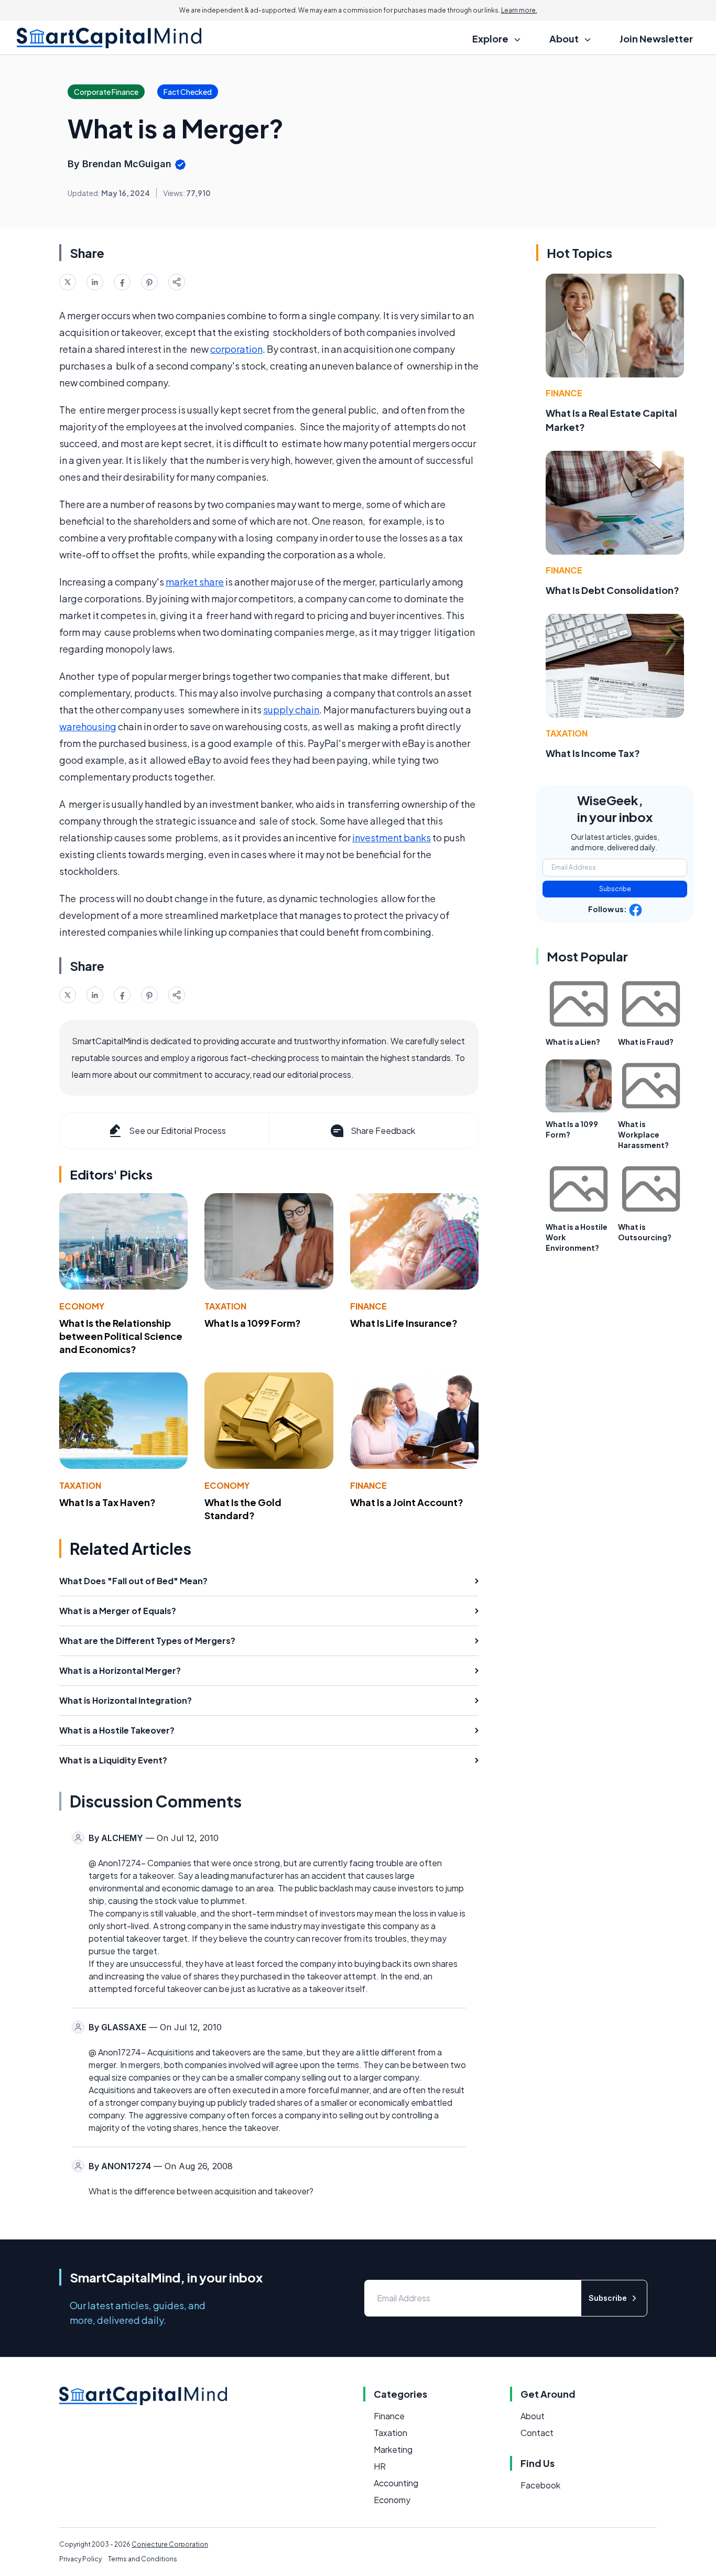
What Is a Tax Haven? (107, 1502)
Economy (82, 1306)
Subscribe (615, 889)
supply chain (291, 710)
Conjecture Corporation (170, 2544)
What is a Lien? (573, 1042)
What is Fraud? (646, 1042)
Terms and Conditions (143, 2559)
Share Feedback (383, 1130)
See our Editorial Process (177, 1130)
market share (195, 582)
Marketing (393, 2449)
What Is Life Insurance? (404, 1323)
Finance (368, 1306)
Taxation (225, 1306)
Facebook (540, 2485)
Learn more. (519, 10)
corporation (236, 349)
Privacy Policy (80, 2559)
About (533, 2416)
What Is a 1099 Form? (253, 1323)
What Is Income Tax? (593, 753)
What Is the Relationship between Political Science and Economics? (121, 1336)
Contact (537, 2433)
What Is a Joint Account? (407, 1502)
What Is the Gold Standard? (243, 1509)
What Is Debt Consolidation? (612, 590)
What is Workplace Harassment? (643, 1134)
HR (380, 2466)
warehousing (88, 726)
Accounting (396, 2483)
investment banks (392, 837)
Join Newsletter (656, 39)
